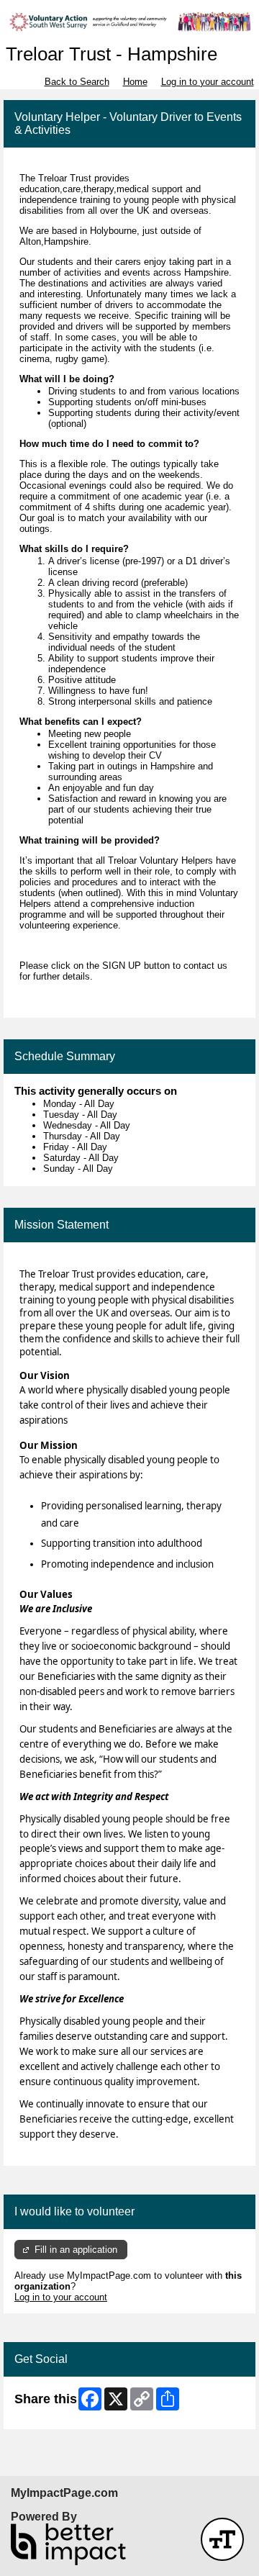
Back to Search (77, 82)
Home (135, 82)
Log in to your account (208, 82)
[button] (222, 2539)
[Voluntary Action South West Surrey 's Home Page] (129, 22)
